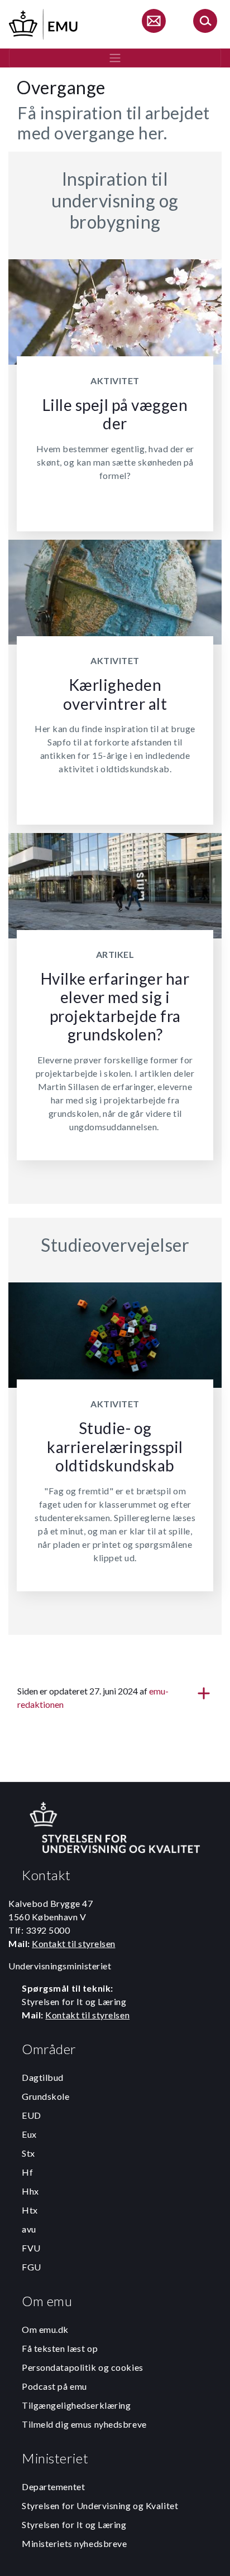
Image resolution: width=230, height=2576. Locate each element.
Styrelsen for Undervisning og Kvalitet (100, 2505)
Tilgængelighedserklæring (76, 2405)
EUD (32, 2115)
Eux (29, 2134)
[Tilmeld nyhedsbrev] (154, 23)
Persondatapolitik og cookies (83, 2367)
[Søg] (205, 23)
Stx (28, 2153)
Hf (27, 2172)
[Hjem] (44, 23)
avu (29, 2229)
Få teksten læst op (60, 2348)
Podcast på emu (54, 2386)
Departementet (53, 2487)
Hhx (30, 2191)
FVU (31, 2248)
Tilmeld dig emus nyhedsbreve (84, 2424)
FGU (32, 2267)
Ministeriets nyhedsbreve (74, 2543)
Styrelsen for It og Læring (74, 2524)
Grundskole (46, 2096)
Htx (30, 2210)
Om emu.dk (45, 2329)
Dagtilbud (43, 2077)
